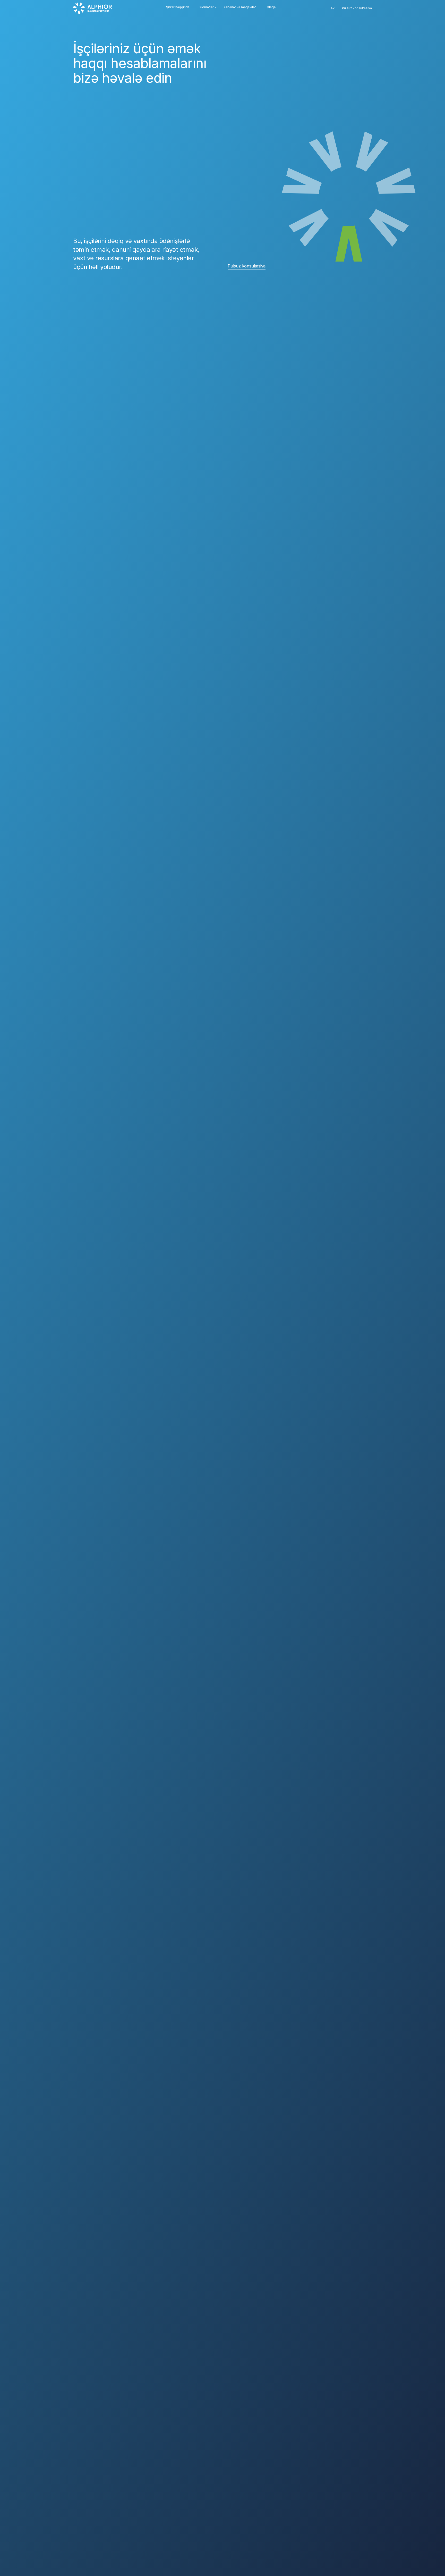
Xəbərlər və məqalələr (240, 7)
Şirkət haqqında (178, 7)
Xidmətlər (206, 7)
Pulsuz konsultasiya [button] (247, 266)
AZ (333, 8)
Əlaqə (271, 7)
